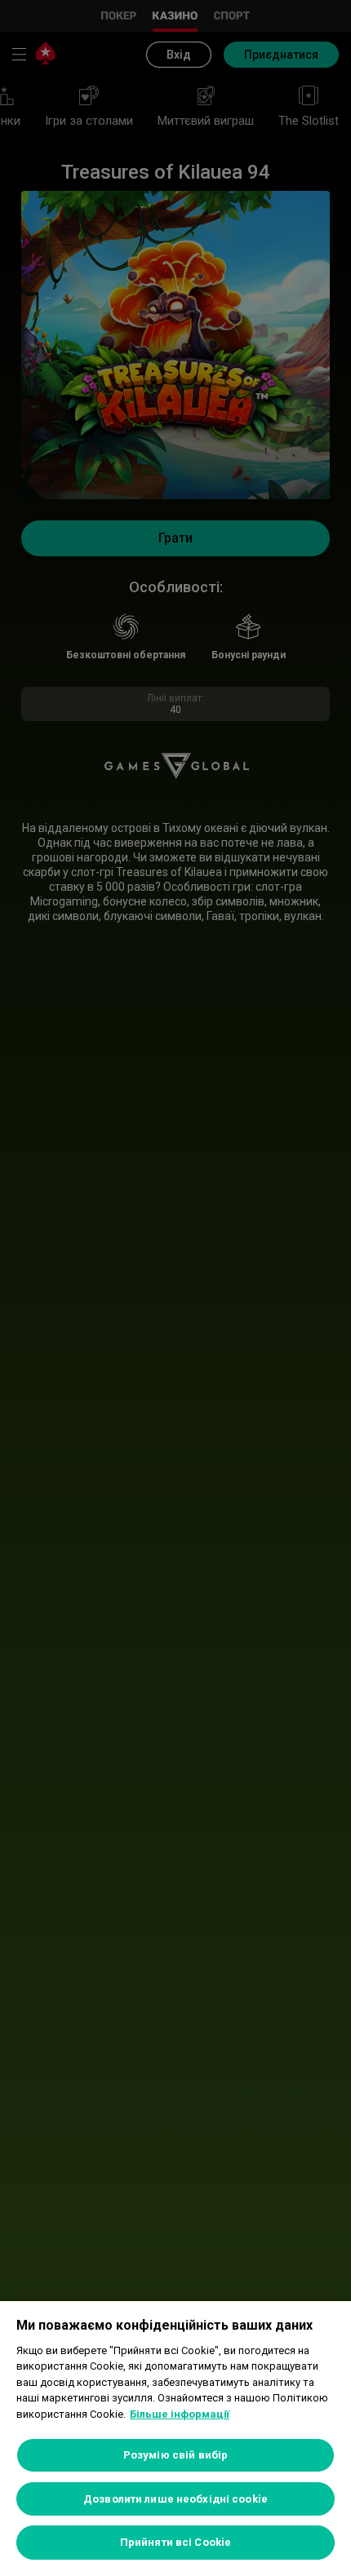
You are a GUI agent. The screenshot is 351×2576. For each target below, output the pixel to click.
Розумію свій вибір (175, 2455)
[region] (175, 2439)
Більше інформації (180, 2414)
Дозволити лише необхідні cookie (175, 2499)
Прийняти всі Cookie (175, 2542)
